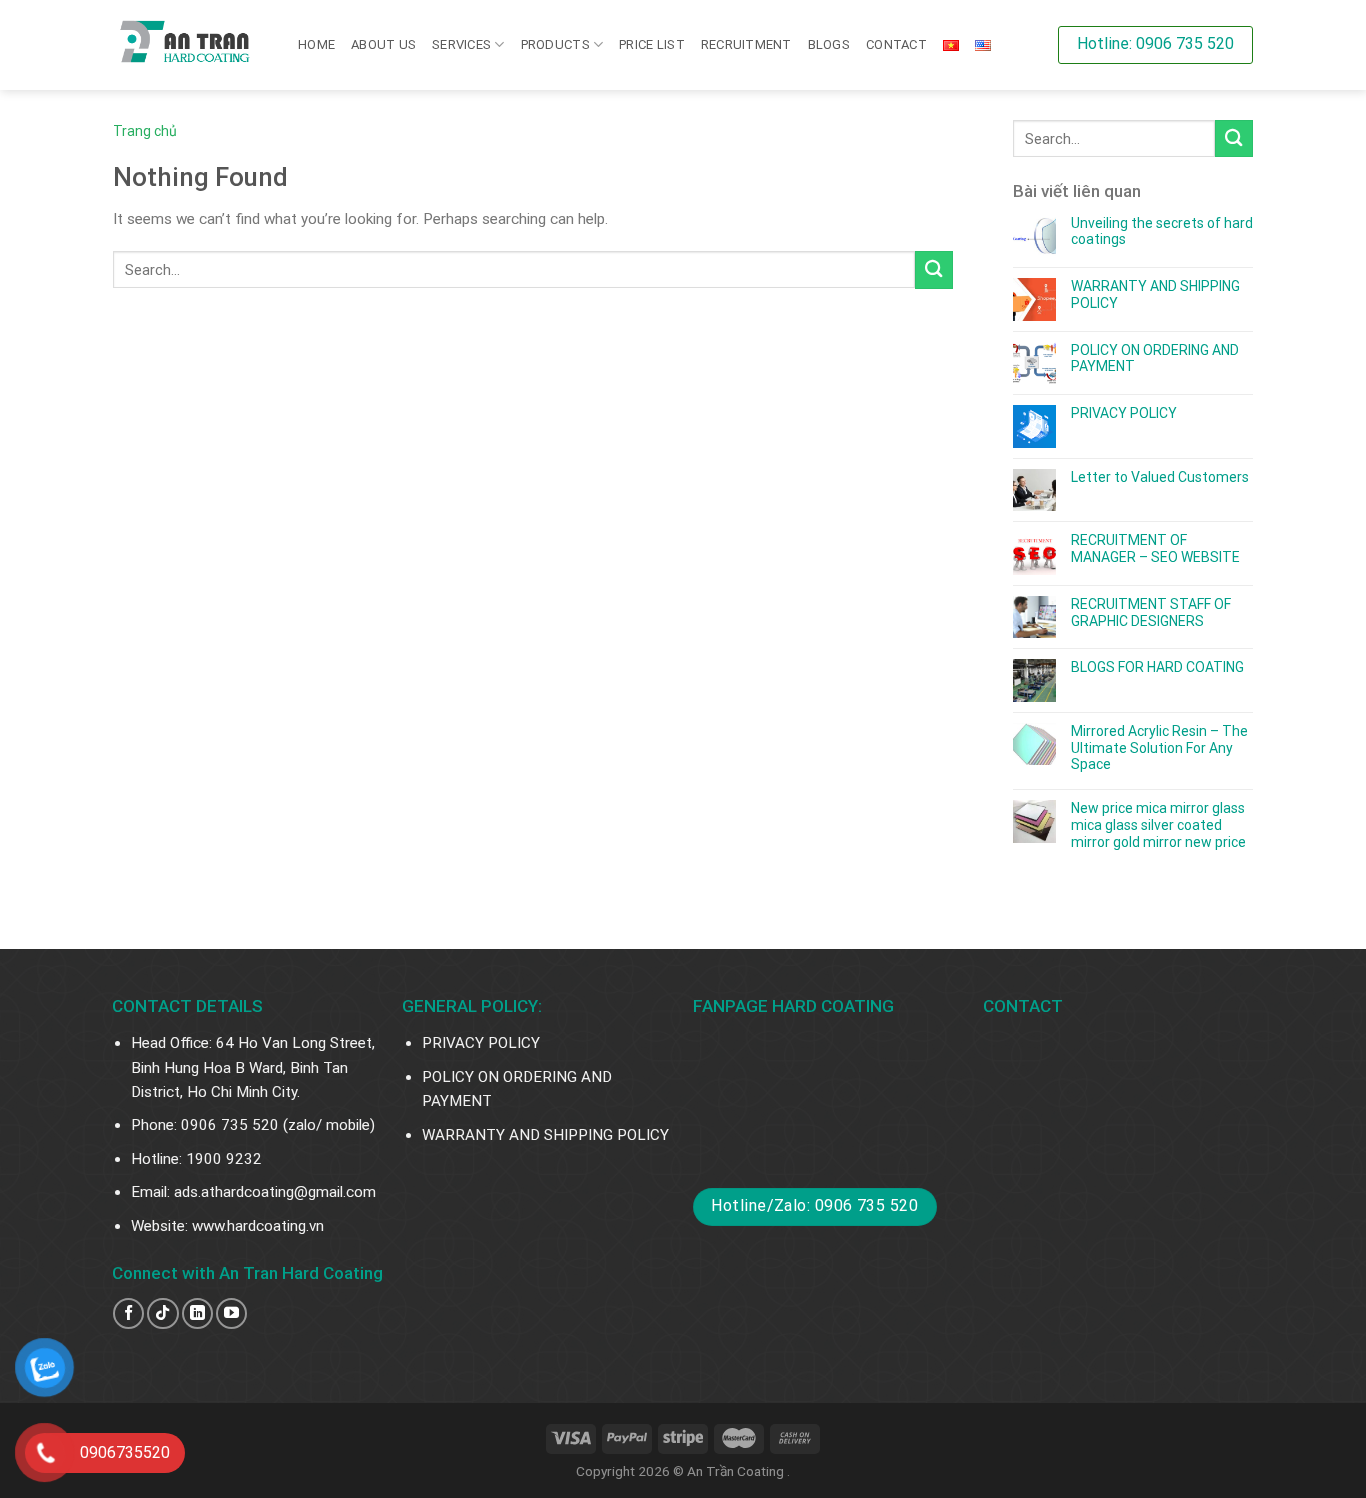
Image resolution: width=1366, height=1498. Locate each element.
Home (316, 44)
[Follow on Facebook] (128, 1313)
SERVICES (461, 44)
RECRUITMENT (746, 44)
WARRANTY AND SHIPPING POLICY (1155, 294)
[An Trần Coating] (190, 45)
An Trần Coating (737, 1471)
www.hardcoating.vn (258, 1226)
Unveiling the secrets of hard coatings (1162, 231)
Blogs (829, 44)
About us (383, 44)
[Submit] (934, 269)
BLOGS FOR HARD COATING (1157, 667)
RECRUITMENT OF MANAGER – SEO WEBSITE (1155, 548)
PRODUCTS (555, 44)
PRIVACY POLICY (1124, 413)
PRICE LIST (652, 44)
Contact (896, 44)
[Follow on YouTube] (231, 1313)
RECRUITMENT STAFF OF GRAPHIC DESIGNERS (1151, 612)
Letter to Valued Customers (1160, 477)
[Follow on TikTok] (162, 1313)
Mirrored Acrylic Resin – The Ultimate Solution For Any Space (1159, 748)
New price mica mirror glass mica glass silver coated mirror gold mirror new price (1158, 825)
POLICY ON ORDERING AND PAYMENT (1155, 358)
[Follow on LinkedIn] (197, 1313)
